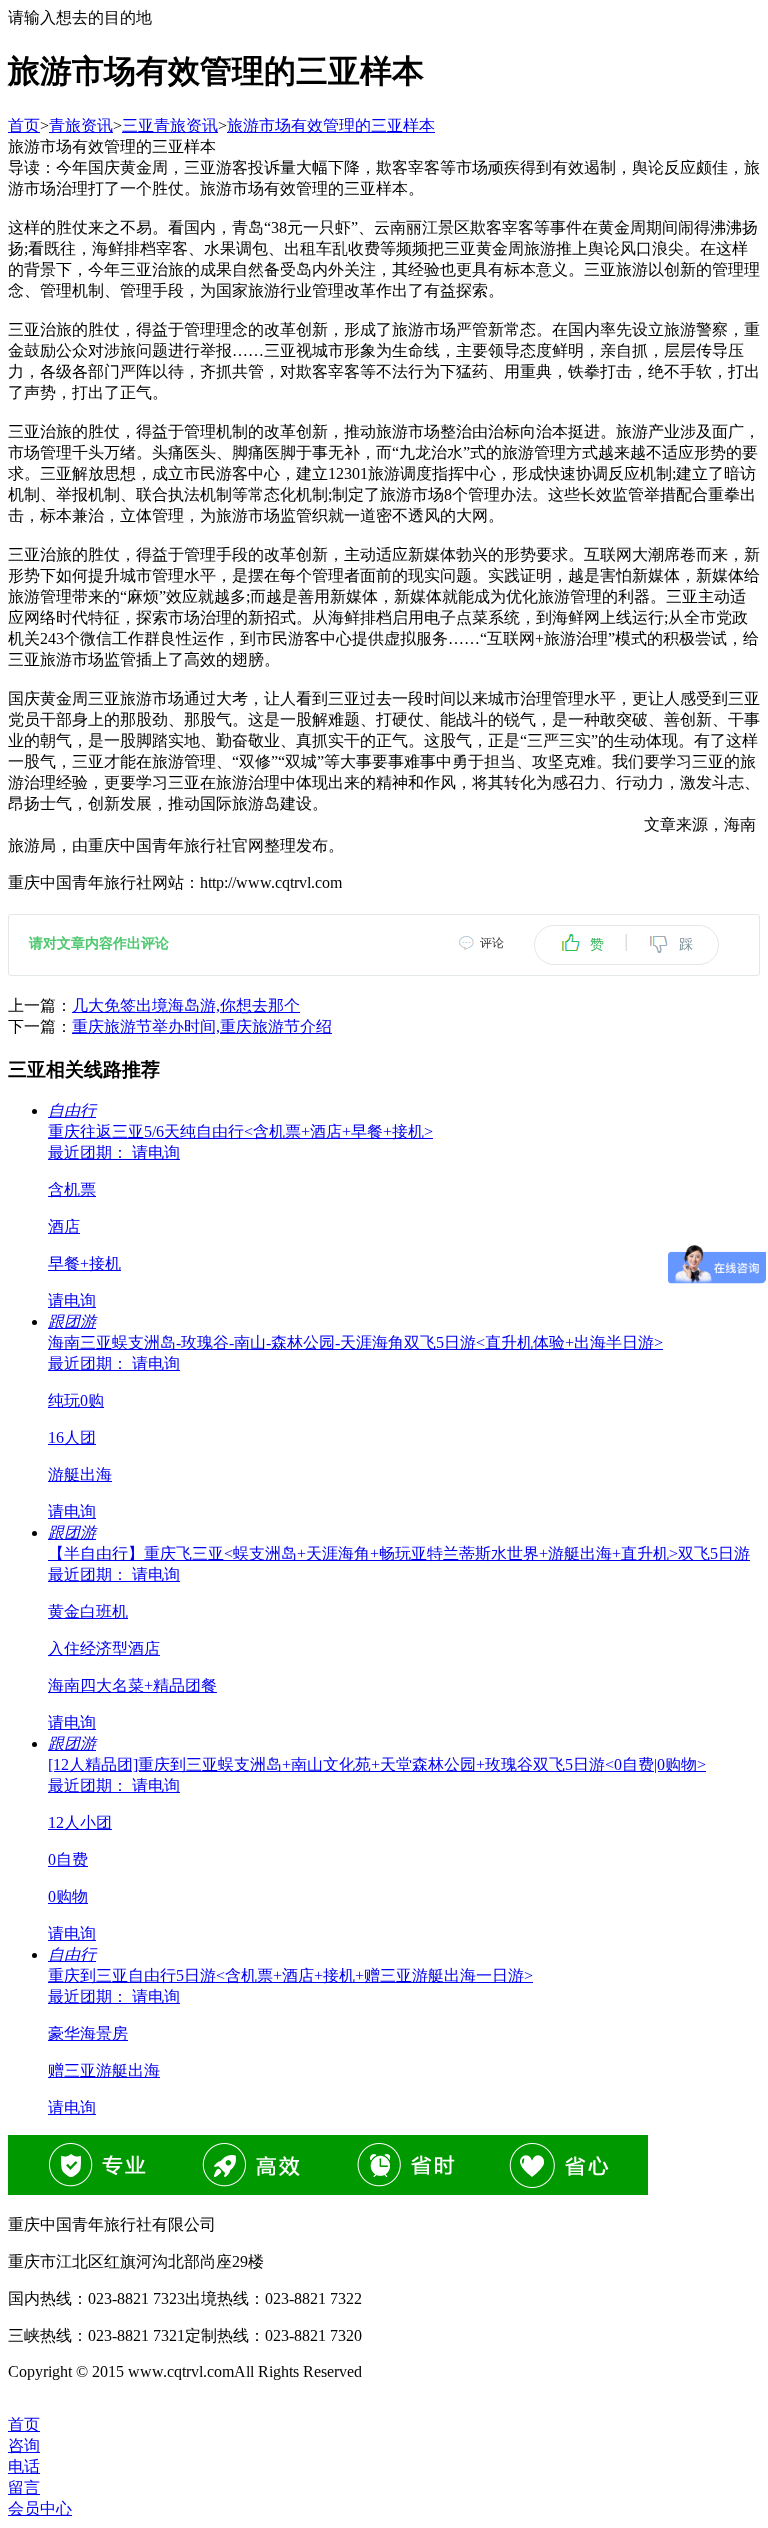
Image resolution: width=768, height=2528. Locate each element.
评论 (492, 943)
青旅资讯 (81, 125)
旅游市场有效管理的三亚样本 (331, 125)
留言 (24, 2487)
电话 (24, 2466)
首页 (24, 125)
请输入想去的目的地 (80, 17)
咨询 (24, 2445)
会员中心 (40, 2508)
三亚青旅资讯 (170, 125)
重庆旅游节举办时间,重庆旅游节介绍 (202, 1026)
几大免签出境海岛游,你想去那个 (186, 1005)
